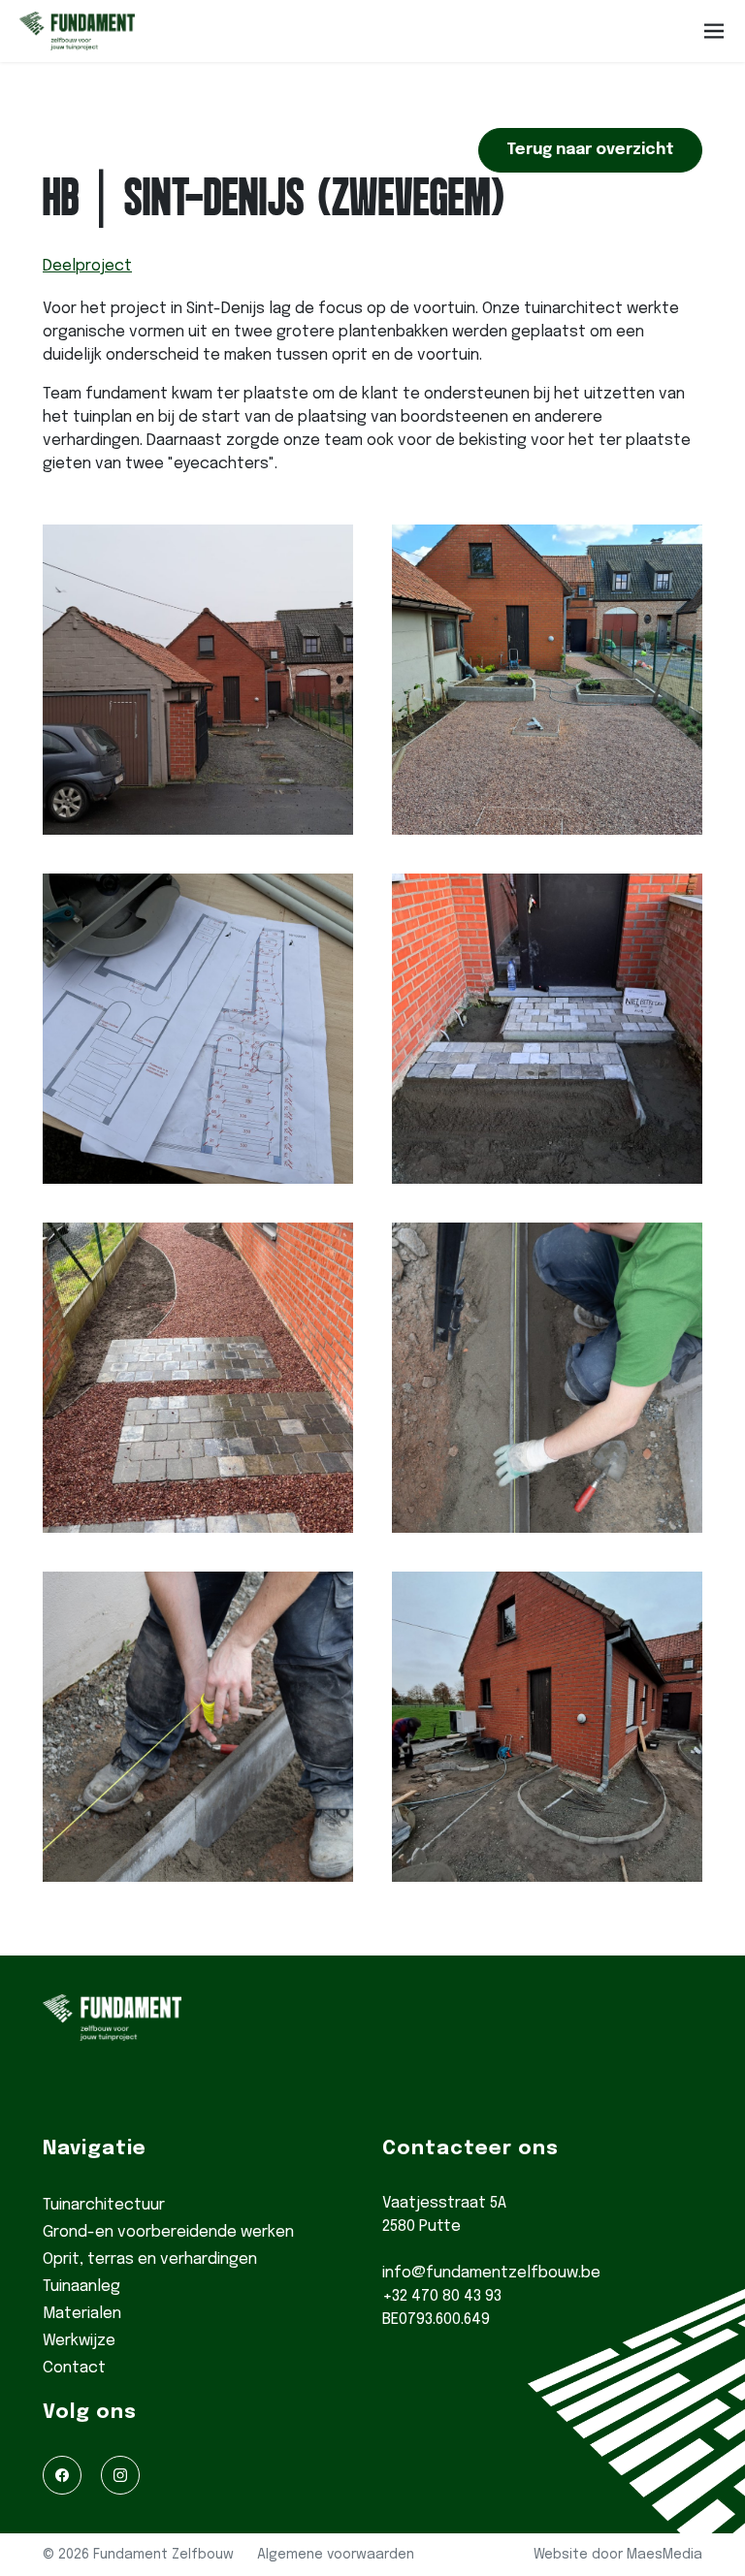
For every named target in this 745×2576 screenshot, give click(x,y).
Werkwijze (79, 2341)
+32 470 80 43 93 (442, 2296)
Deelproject (87, 266)
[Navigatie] (714, 31)
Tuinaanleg (81, 2287)
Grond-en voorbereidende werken (168, 2232)
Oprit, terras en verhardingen (150, 2259)
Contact (74, 2368)
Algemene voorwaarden (336, 2555)
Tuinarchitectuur (104, 2205)
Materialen (82, 2314)
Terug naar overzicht (590, 150)
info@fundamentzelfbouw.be (491, 2273)
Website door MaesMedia (618, 2555)
